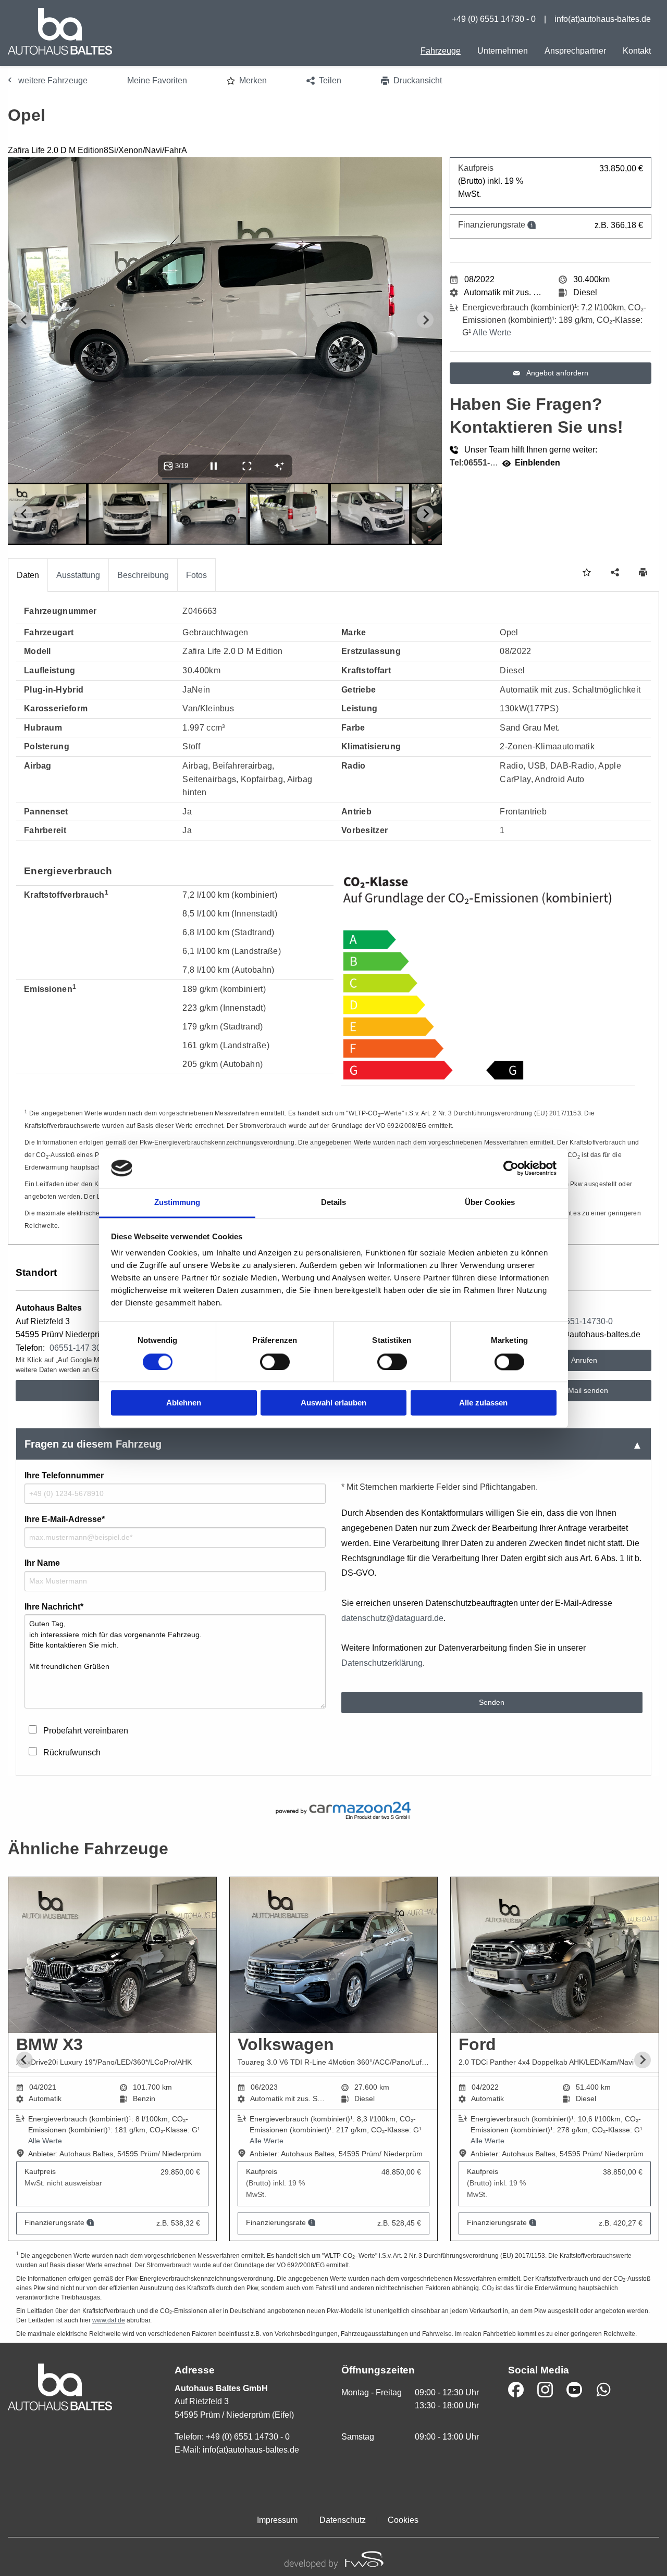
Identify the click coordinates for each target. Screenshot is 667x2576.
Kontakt (637, 51)
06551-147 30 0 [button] (79, 1348)
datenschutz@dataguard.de (392, 1618)
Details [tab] (334, 1203)
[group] (333, 2060)
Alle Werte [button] (492, 332)
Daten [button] (28, 575)
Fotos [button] (196, 575)
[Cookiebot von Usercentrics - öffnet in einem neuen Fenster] (511, 1168)
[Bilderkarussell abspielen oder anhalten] (214, 466)
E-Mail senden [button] (583, 1390)
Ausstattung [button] (78, 575)
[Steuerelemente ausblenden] (279, 466)
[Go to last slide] (24, 2060)
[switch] (275, 1362)
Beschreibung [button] (143, 575)
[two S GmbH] (333, 2559)
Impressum (277, 2520)
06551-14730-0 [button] (584, 1321)
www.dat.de (109, 2320)
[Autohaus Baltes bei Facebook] (516, 2390)
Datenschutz (343, 2520)
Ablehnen (184, 1403)
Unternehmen (503, 51)
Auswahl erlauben (333, 1403)
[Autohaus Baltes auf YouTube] (574, 2390)
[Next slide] (425, 320)
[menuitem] (441, 51)
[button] (247, 81)
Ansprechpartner (575, 51)
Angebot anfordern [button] (557, 373)
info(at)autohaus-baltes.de (603, 19)
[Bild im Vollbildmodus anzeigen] (247, 466)
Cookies (403, 2520)
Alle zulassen (483, 1403)
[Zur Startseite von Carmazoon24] (333, 1811)
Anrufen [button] (583, 1360)
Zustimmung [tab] (177, 1203)
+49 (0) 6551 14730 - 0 (494, 19)
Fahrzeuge (441, 51)
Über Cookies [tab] (490, 1203)
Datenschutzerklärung (382, 1663)
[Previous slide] (24, 320)
